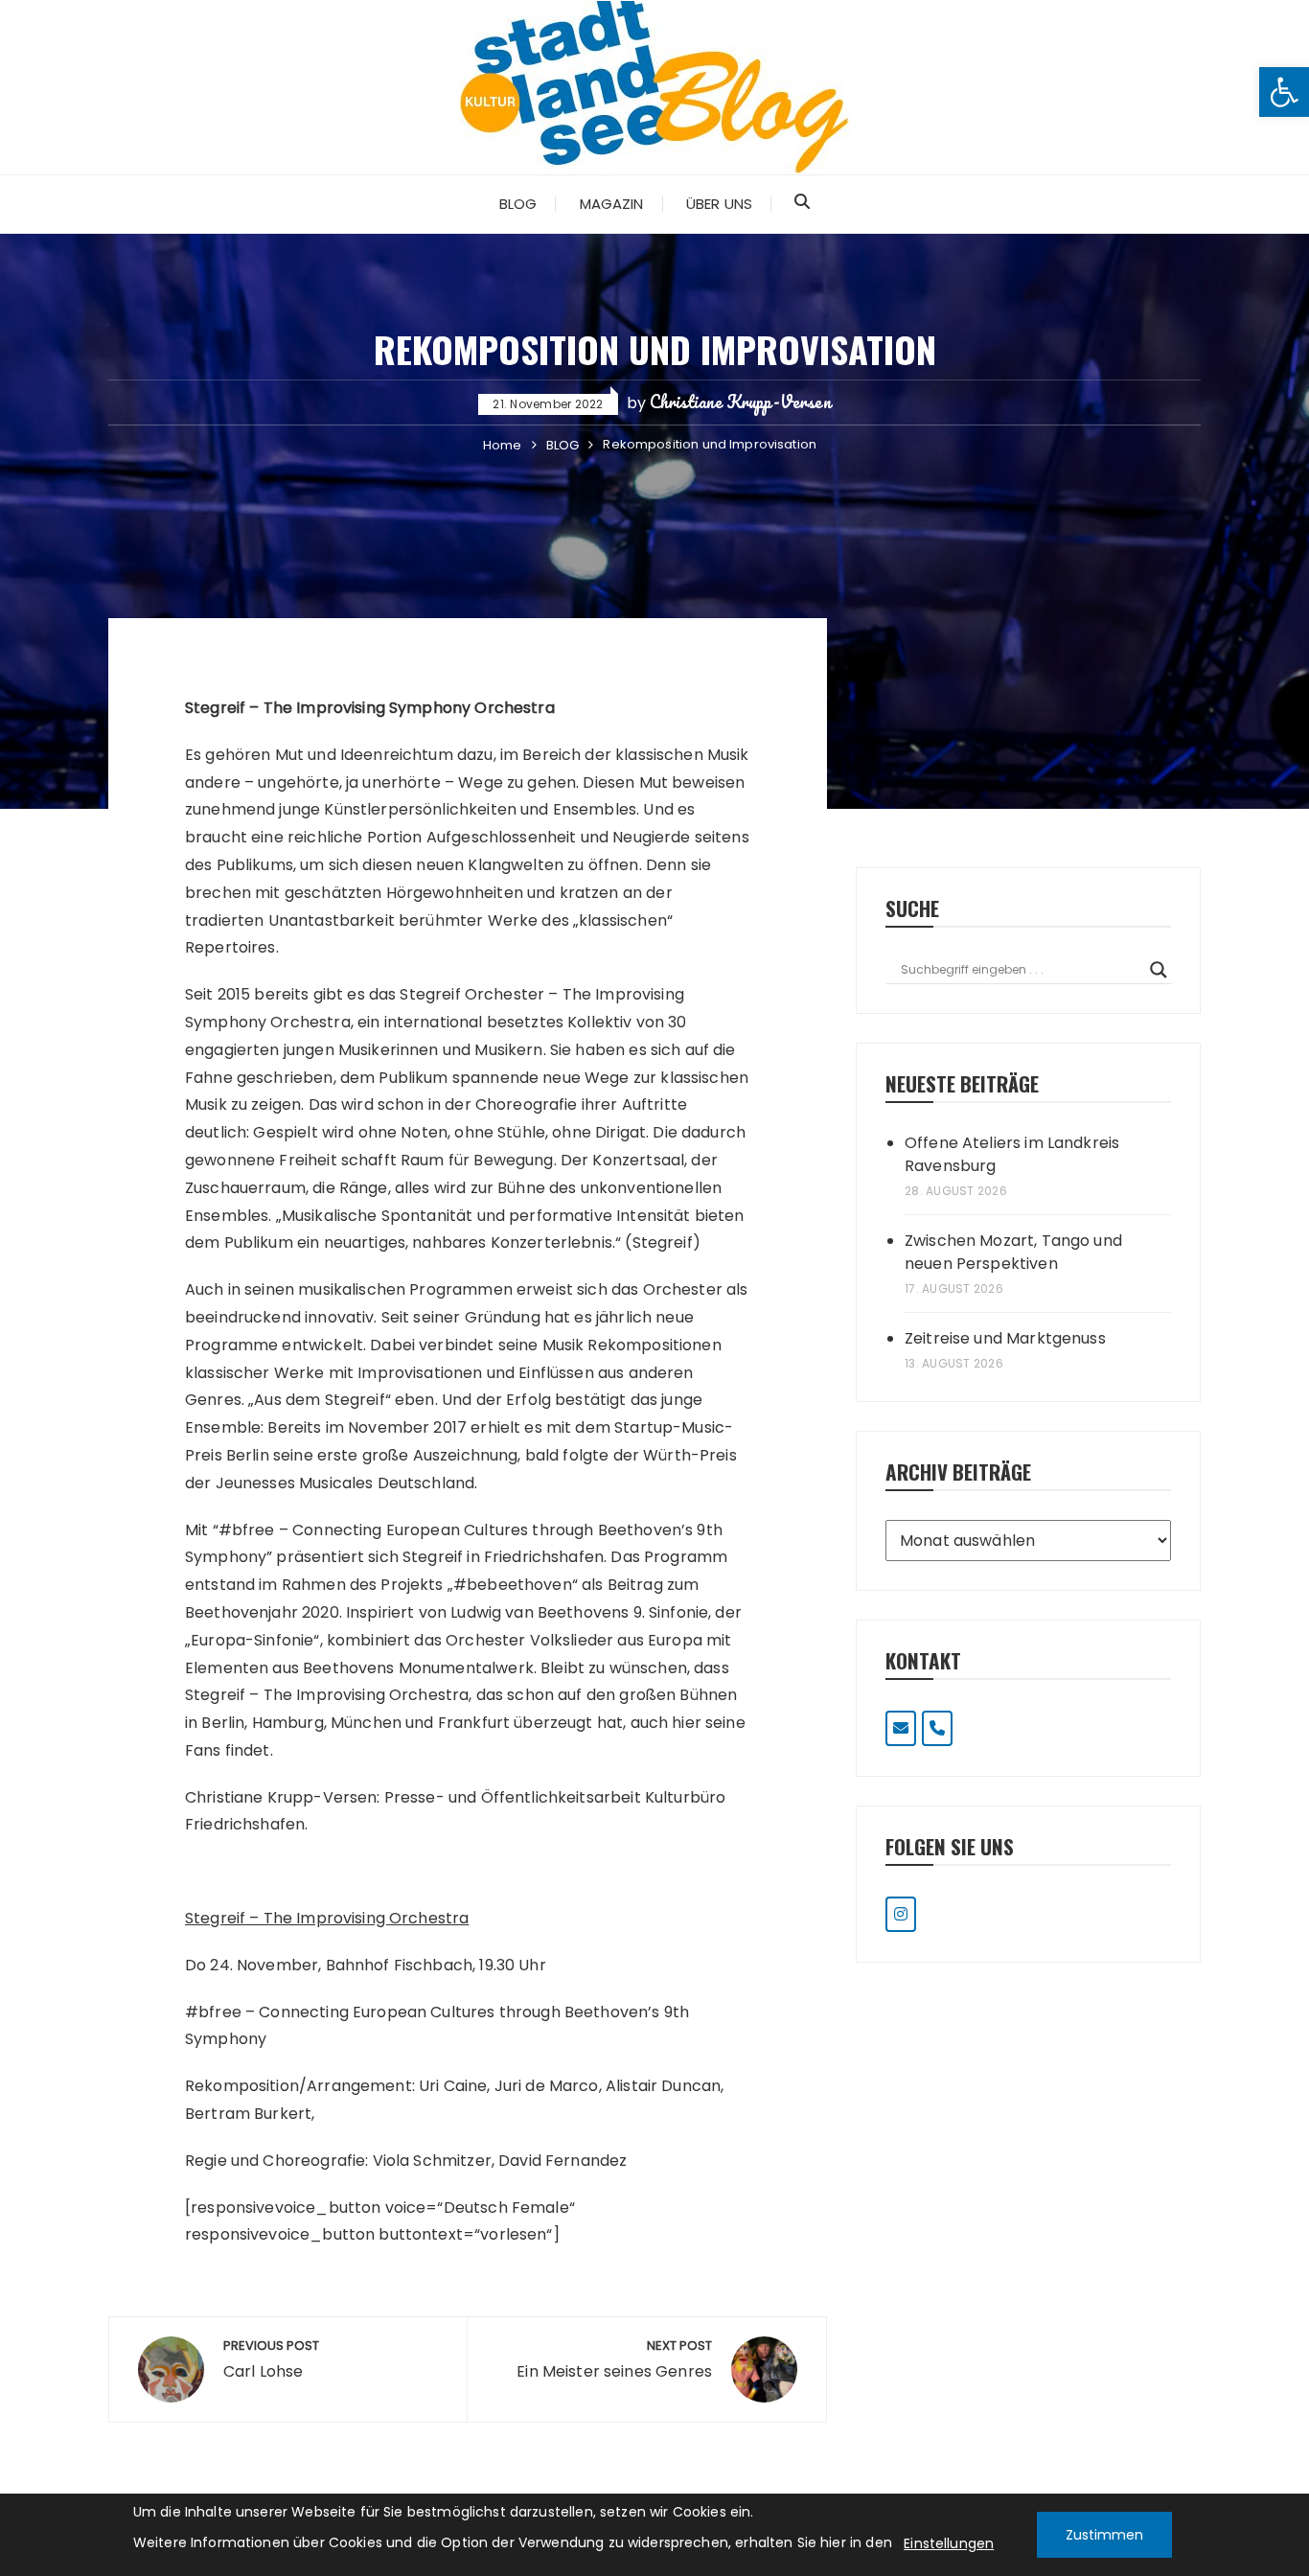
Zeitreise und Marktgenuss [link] (1005, 1338)
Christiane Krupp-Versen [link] (740, 402)
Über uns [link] (719, 204)
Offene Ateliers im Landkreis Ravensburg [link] (1012, 1154)
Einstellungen (949, 2543)
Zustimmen (1104, 2535)
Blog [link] (518, 204)
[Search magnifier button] (1159, 970)
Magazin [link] (612, 204)
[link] (1284, 92)
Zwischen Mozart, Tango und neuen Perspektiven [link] (1013, 1252)
